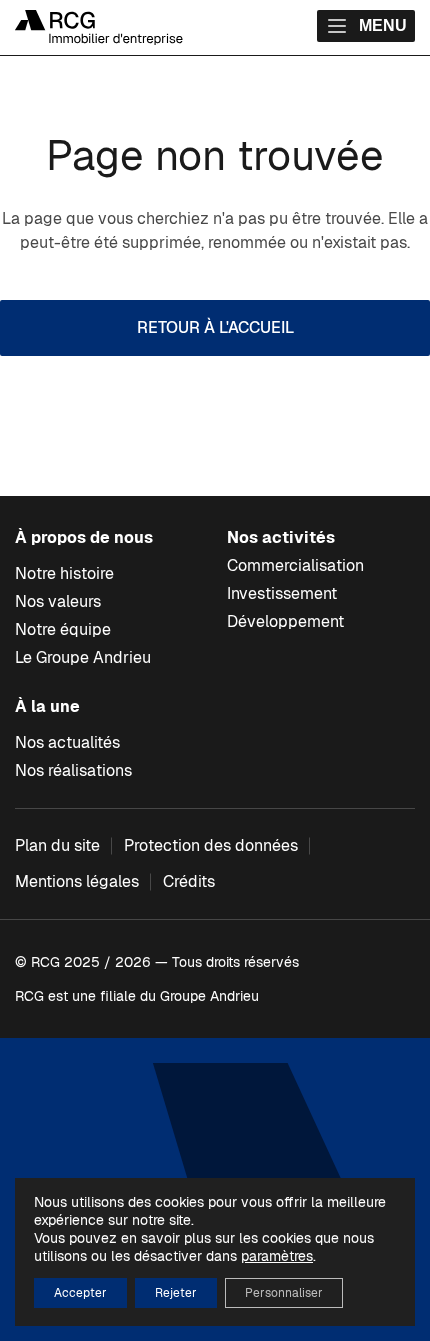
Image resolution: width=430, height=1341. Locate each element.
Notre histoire (64, 573)
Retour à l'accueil (215, 327)
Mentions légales (77, 881)
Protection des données (211, 845)
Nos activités (281, 537)
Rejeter (176, 1293)
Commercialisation (295, 565)
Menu (383, 25)
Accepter (80, 1293)
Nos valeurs (58, 601)
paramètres (277, 1256)
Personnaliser (284, 1293)
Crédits (189, 881)
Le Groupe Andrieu (83, 657)
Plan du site (57, 845)
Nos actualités (67, 742)
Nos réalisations (73, 770)
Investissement (282, 593)
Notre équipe (63, 629)
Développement (285, 621)
